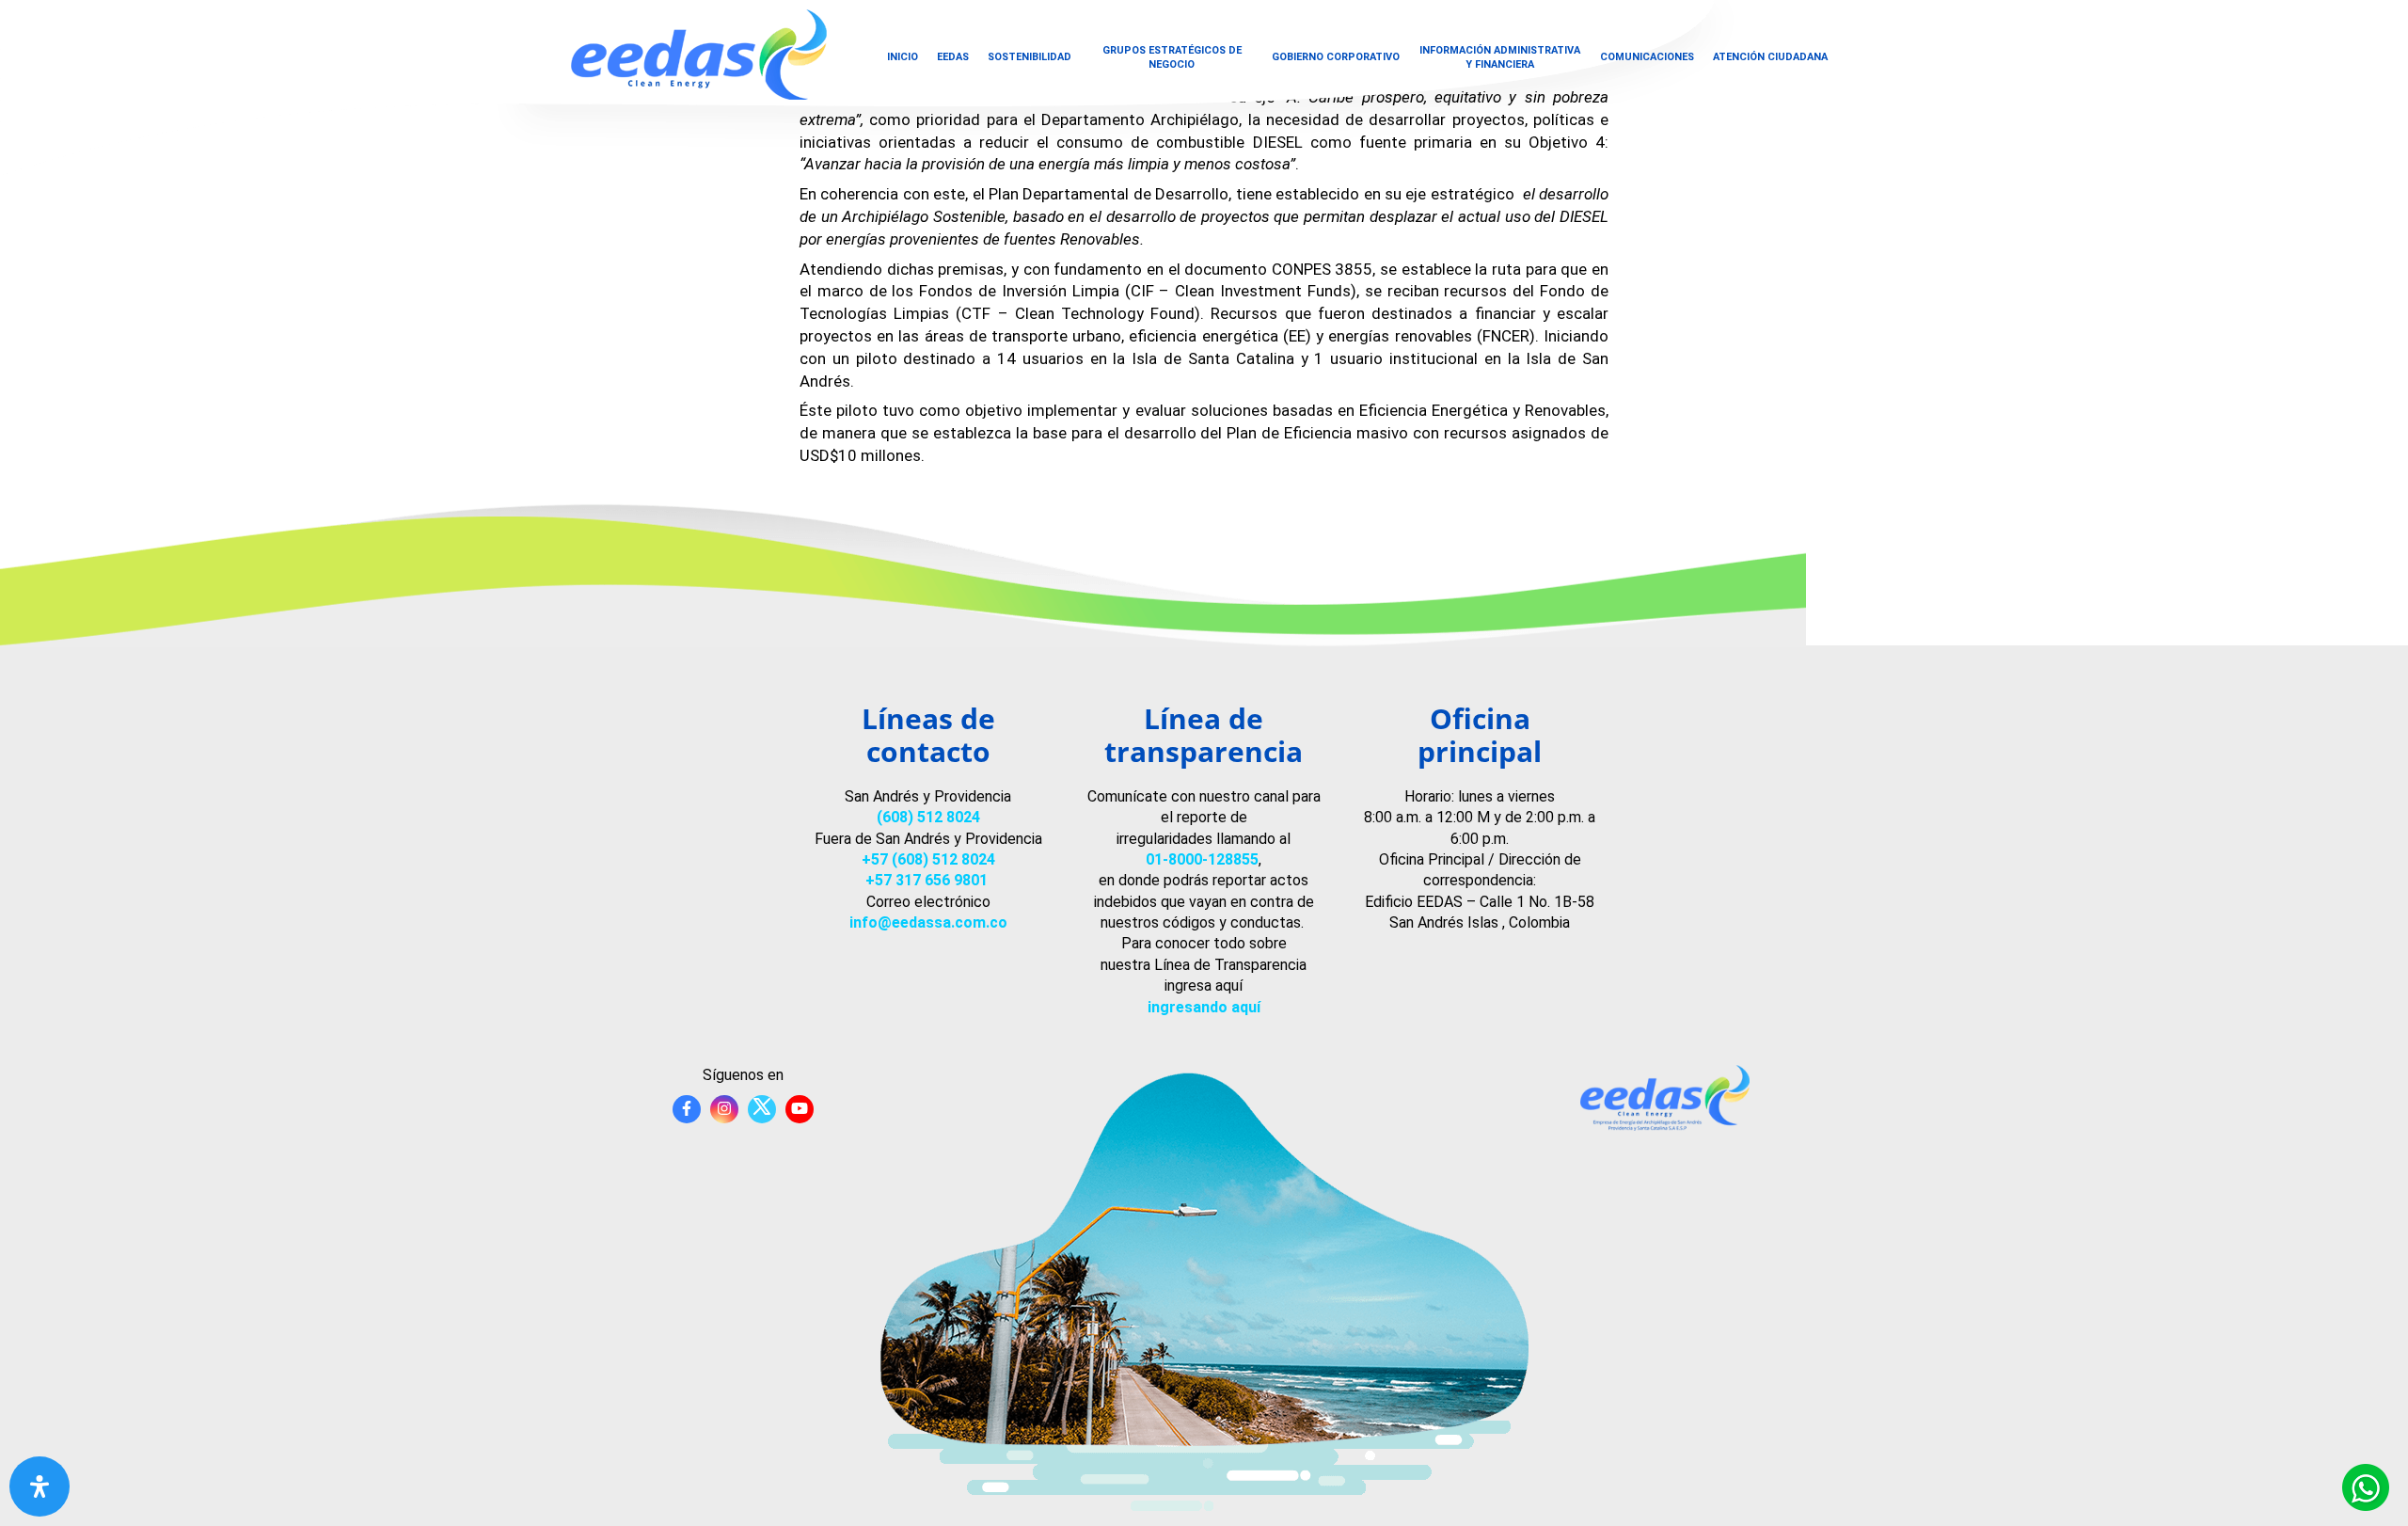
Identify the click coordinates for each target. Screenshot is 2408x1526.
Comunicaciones (1647, 57)
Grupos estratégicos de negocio (1172, 57)
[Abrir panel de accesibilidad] (40, 1486)
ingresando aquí (1204, 1007)
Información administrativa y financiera (1500, 57)
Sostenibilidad (1030, 57)
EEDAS (953, 57)
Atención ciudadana (1770, 57)
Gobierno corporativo (1336, 57)
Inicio (903, 57)
